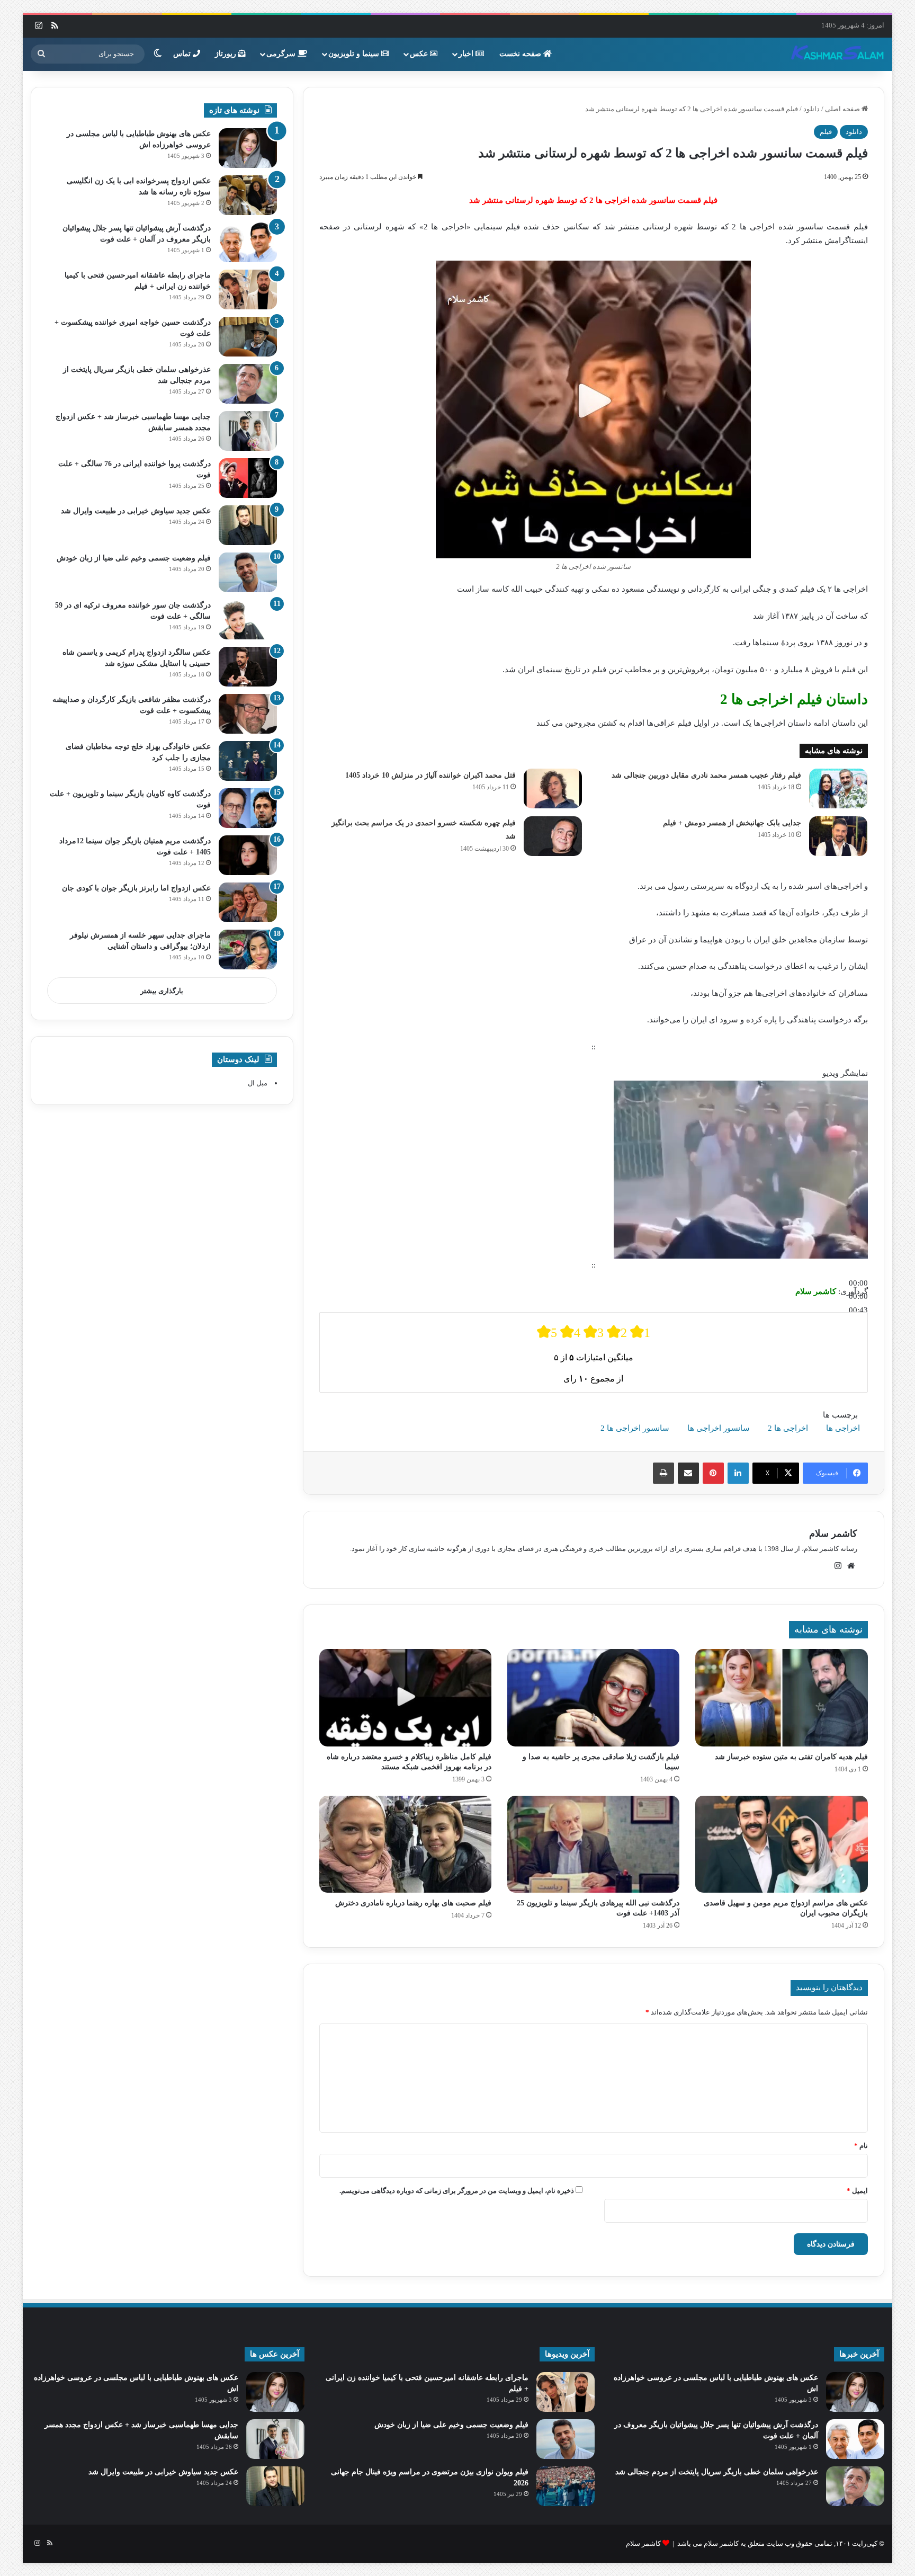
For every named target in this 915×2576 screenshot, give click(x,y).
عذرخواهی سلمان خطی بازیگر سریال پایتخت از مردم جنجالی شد (717, 2472)
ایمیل (857, 2191)
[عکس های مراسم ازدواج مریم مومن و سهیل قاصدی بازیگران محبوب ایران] (781, 1844)
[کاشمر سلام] (838, 54)
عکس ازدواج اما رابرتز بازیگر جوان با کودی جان (136, 888)
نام (861, 2146)
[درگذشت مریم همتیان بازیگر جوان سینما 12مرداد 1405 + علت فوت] (248, 855)
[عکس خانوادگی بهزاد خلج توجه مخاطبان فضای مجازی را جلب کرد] (248, 761)
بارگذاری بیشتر (162, 991)
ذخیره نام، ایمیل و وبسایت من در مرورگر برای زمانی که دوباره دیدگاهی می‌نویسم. (457, 2191)
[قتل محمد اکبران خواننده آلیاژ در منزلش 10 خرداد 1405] (553, 788)
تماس (183, 54)
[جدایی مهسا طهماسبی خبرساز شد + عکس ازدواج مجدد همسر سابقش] (248, 431)
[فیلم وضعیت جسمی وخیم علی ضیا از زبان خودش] (248, 572)
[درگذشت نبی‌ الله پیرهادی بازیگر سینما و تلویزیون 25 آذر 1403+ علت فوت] (593, 1844)
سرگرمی (282, 54)
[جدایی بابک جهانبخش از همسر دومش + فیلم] (838, 836)
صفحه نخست (521, 54)
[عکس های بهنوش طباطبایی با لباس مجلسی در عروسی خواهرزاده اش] (248, 148)
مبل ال (258, 1083)
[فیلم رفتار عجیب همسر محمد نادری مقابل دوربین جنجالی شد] (838, 788)
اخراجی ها (843, 1428)
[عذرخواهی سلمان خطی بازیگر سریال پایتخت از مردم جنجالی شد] (248, 384)
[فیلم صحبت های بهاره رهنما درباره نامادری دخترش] (405, 1844)
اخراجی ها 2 (788, 1428)
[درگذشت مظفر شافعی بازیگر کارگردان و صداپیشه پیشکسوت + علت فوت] (248, 714)
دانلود (811, 109)
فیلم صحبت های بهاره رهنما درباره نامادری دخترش (413, 1903)
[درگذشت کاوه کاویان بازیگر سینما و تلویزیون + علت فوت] (248, 808)
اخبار (467, 54)
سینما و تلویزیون (355, 54)
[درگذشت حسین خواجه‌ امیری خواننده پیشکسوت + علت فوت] (248, 337)
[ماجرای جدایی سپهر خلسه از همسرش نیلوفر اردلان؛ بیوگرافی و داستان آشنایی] (248, 950)
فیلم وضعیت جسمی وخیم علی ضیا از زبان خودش (134, 558)
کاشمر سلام (833, 1534)
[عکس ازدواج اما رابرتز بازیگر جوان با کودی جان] (248, 902)
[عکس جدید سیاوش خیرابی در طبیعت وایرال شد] (248, 525)
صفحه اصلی (843, 109)
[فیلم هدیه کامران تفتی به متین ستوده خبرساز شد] (781, 1698)
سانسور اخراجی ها (719, 1428)
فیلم (826, 132)
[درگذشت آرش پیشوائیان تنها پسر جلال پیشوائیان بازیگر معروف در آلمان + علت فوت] (248, 242)
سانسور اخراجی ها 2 (635, 1428)
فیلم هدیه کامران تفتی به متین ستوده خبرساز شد (791, 1757)
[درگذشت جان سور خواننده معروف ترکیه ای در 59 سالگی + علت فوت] (248, 620)
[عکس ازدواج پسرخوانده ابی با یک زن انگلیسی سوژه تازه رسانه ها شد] (248, 195)
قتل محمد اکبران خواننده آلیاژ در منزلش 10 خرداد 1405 (430, 775)
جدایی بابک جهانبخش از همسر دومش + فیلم (732, 823)
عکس (420, 54)
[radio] (547, 1332)
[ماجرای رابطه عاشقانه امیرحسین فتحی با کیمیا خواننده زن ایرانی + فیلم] (248, 289)
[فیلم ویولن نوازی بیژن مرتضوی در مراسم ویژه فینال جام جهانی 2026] (566, 2486)
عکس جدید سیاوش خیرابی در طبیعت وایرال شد (136, 511)
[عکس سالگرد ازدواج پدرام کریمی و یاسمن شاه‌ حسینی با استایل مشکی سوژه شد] (248, 667)
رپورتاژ (227, 54)
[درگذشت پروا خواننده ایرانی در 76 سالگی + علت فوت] (248, 478)
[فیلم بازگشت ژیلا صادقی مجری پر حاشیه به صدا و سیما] (593, 1698)
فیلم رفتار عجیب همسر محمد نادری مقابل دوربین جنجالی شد (706, 775)
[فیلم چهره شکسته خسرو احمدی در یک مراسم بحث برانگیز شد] (553, 836)
